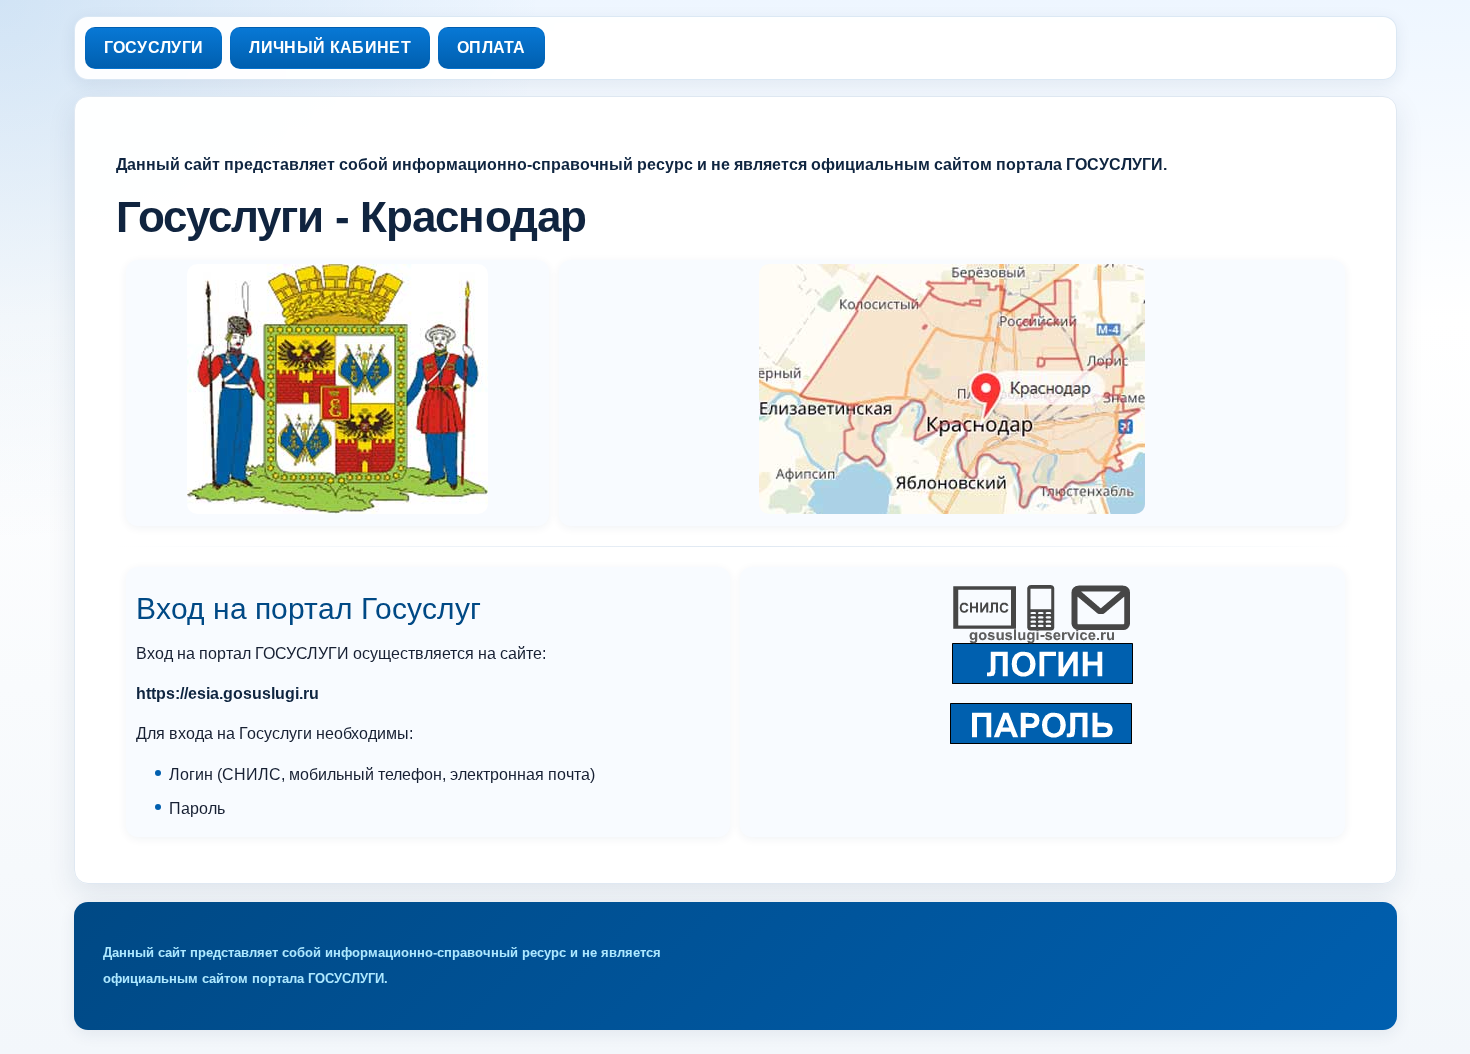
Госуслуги (154, 47)
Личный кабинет (329, 47)
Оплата (491, 47)
